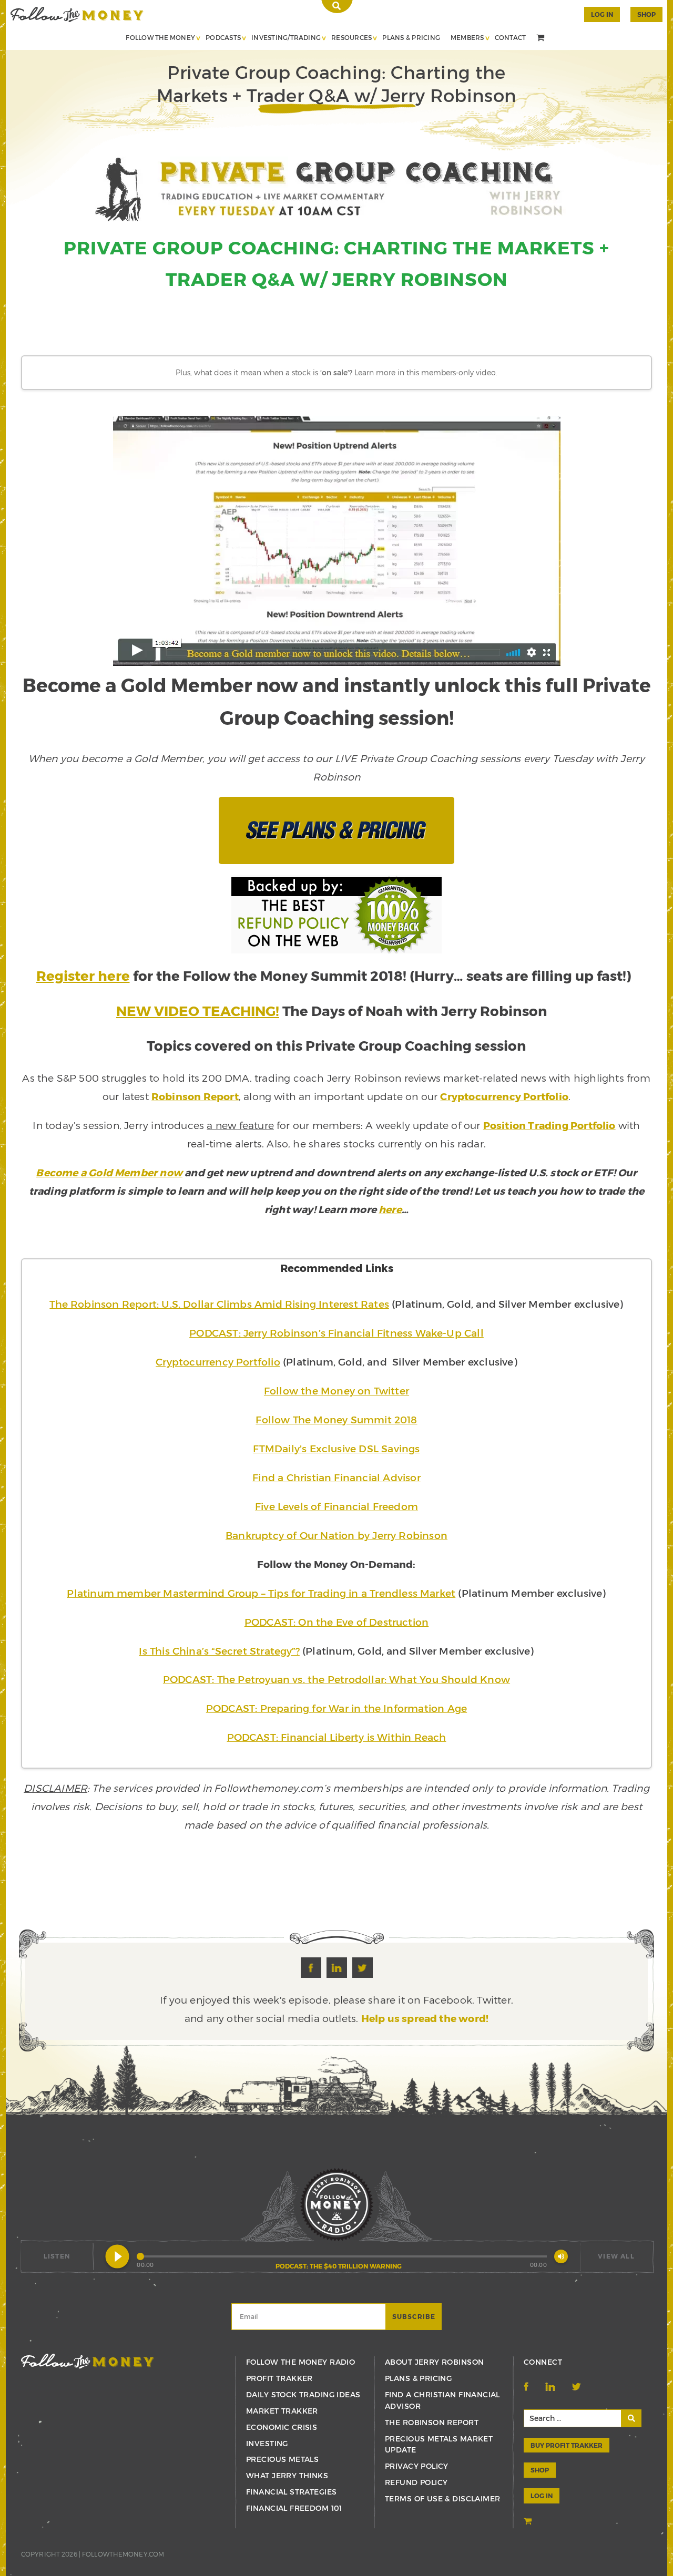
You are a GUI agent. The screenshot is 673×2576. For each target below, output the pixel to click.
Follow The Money (160, 37)
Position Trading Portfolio (549, 1125)
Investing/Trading (286, 37)
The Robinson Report (432, 2422)
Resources (351, 37)
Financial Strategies (291, 2492)
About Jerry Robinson (434, 2362)
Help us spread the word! (425, 2018)
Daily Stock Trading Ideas (303, 2394)
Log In (602, 14)
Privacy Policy (417, 2466)
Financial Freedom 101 (294, 2508)
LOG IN (542, 2496)
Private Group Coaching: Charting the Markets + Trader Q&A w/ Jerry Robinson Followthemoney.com (77, 14)
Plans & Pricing (411, 37)
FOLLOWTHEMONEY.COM (123, 2554)
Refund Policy (416, 2482)
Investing (267, 2443)
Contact (511, 37)
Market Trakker (282, 2411)
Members (467, 37)
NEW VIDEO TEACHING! (198, 1010)
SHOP (646, 14)
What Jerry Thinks (287, 2475)
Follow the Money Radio (300, 2362)
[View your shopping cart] (542, 38)
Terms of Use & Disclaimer (443, 2498)
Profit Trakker (279, 2378)
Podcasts (223, 37)
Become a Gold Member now (109, 1172)
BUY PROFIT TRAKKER (567, 2445)
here (390, 1209)
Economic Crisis (282, 2427)
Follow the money (88, 2361)
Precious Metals (282, 2459)
